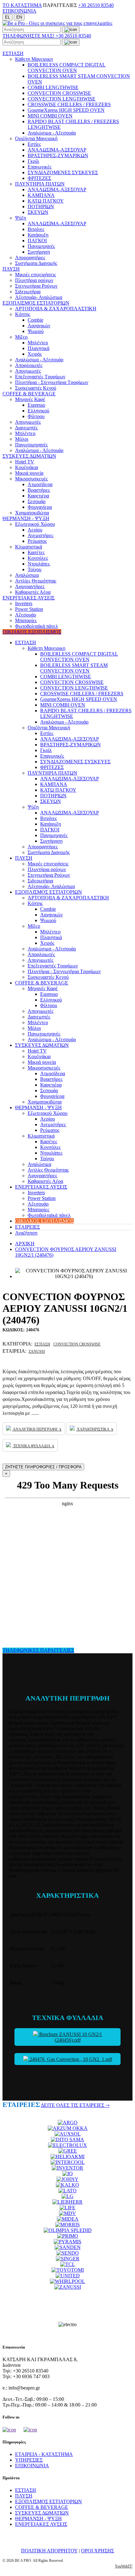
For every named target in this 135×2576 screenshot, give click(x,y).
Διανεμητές (26, 428)
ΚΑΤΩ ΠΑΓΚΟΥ (46, 201)
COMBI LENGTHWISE (53, 87)
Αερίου (35, 530)
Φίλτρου (36, 416)
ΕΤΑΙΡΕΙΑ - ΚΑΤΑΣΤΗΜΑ (44, 2454)
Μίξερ (21, 337)
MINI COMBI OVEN (50, 116)
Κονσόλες (38, 558)
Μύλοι (22, 439)
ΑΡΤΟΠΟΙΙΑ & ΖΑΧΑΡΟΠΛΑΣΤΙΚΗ (56, 309)
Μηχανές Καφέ (30, 399)
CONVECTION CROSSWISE (59, 93)
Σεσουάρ (37, 501)
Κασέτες (36, 552)
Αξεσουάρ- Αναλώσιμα (39, 297)
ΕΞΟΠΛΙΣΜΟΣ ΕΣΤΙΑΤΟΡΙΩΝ (36, 303)
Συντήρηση (39, 252)
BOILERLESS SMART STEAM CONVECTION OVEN (74, 668)
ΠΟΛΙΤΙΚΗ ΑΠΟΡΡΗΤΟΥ (49, 2551)
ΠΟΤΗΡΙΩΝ (41, 207)
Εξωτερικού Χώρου (35, 524)
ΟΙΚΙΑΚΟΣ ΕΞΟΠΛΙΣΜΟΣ (32, 632)
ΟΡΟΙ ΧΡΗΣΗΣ (97, 2551)
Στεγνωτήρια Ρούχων (36, 286)
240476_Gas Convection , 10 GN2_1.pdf (70, 2059)
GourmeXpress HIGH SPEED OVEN (66, 110)
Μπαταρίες (26, 620)
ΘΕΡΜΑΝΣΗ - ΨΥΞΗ (26, 518)
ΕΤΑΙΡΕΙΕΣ (27, 1227)
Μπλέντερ (38, 343)
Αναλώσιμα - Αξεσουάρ (52, 133)
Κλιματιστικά (29, 547)
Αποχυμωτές (28, 371)
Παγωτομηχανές (31, 445)
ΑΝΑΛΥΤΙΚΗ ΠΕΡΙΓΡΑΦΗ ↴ (37, 1429)
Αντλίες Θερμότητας (36, 581)
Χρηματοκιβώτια (32, 513)
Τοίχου (35, 569)
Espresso (36, 405)
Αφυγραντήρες (30, 586)
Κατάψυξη (38, 235)
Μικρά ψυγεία (29, 473)
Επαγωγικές (40, 167)
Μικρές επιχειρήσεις (35, 275)
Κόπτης (23, 314)
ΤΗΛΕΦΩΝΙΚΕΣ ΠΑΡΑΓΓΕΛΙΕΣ (38, 1650)
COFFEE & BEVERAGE (29, 394)
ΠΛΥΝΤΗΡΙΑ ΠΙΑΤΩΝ (40, 184)
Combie (35, 320)
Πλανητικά (38, 348)
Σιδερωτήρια (28, 292)
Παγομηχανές (41, 246)
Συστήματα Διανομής (36, 263)
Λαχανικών (39, 326)
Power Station (29, 609)
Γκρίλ (33, 161)
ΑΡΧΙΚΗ (25, 1244)
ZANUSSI (37, 1351)
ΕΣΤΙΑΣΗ (13, 53)
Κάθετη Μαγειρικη (34, 59)
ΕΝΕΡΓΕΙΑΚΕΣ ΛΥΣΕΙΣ (29, 598)
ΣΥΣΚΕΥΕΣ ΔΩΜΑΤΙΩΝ (29, 456)
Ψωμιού (36, 331)
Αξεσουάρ (26, 615)
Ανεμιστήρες (40, 535)
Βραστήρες (39, 490)
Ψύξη (21, 218)
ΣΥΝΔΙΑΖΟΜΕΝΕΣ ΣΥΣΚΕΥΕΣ (63, 172)
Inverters (24, 603)
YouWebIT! (124, 2566)
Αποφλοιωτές (29, 365)
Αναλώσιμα (27, 575)
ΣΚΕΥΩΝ (38, 212)
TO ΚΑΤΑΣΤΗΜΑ (22, 5)
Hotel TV (25, 462)
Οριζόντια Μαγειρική (36, 138)
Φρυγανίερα (40, 507)
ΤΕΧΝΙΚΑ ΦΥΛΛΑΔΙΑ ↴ (33, 1446)
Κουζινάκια (27, 467)
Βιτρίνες (36, 229)
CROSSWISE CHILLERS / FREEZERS (69, 104)
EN (19, 17)
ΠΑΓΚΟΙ (37, 241)
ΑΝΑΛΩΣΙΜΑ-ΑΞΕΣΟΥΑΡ (57, 150)
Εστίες (34, 144)
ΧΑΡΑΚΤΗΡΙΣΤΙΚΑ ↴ (95, 1429)
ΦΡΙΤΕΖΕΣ (39, 178)
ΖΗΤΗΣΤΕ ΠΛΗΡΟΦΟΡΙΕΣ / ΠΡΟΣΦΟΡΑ (43, 1467)
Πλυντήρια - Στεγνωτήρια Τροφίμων (52, 382)
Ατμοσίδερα (40, 484)
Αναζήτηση (26, 1233)
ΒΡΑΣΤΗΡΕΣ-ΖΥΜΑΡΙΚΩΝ (58, 155)
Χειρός (35, 354)
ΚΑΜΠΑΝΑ (41, 195)
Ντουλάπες (39, 564)
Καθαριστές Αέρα (33, 592)
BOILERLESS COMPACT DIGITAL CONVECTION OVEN (67, 68)
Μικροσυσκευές (31, 479)
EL (8, 17)
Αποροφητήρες (30, 258)
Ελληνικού (38, 411)
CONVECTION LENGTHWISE (62, 99)
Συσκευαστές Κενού (36, 388)
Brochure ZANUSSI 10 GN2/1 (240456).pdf (70, 2037)
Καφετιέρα (38, 496)
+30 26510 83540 (96, 5)
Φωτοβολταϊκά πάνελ (37, 626)
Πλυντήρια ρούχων (34, 280)
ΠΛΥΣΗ (11, 269)
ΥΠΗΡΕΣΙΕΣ (29, 2460)
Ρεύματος (37, 541)
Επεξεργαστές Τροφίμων (40, 377)
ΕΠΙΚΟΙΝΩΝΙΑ (19, 11)
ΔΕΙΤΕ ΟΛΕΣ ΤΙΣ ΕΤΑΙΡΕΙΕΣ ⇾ (75, 2105)
